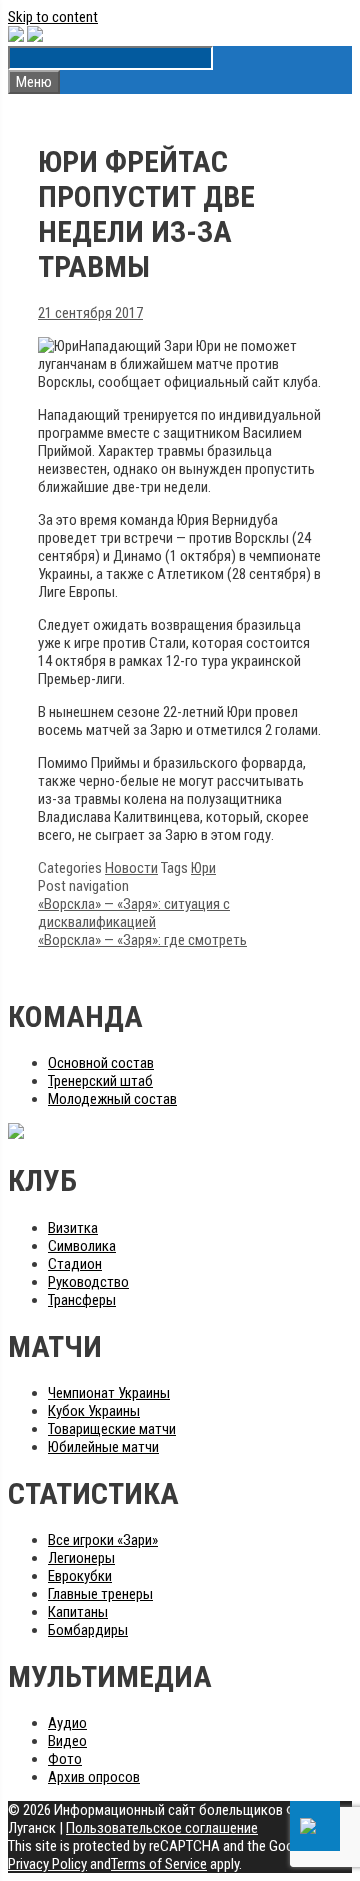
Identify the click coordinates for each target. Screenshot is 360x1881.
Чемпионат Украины (109, 1393)
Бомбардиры (88, 1630)
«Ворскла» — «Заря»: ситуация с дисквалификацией (134, 913)
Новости (131, 868)
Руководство (88, 1282)
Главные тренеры (100, 1594)
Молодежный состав (112, 1099)
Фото (65, 1759)
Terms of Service (159, 1864)
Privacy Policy (47, 1864)
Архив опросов (94, 1777)
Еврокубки (80, 1576)
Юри (203, 868)
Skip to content (53, 17)
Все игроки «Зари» (103, 1540)
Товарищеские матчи (112, 1429)
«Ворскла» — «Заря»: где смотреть (142, 940)
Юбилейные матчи (103, 1447)
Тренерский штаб (100, 1081)
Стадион (75, 1264)
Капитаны (78, 1612)
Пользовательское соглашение (162, 1828)
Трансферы (82, 1300)
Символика (82, 1246)
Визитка (73, 1228)
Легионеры (81, 1558)
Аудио (67, 1723)
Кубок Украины (94, 1411)
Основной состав (101, 1063)
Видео (67, 1741)
